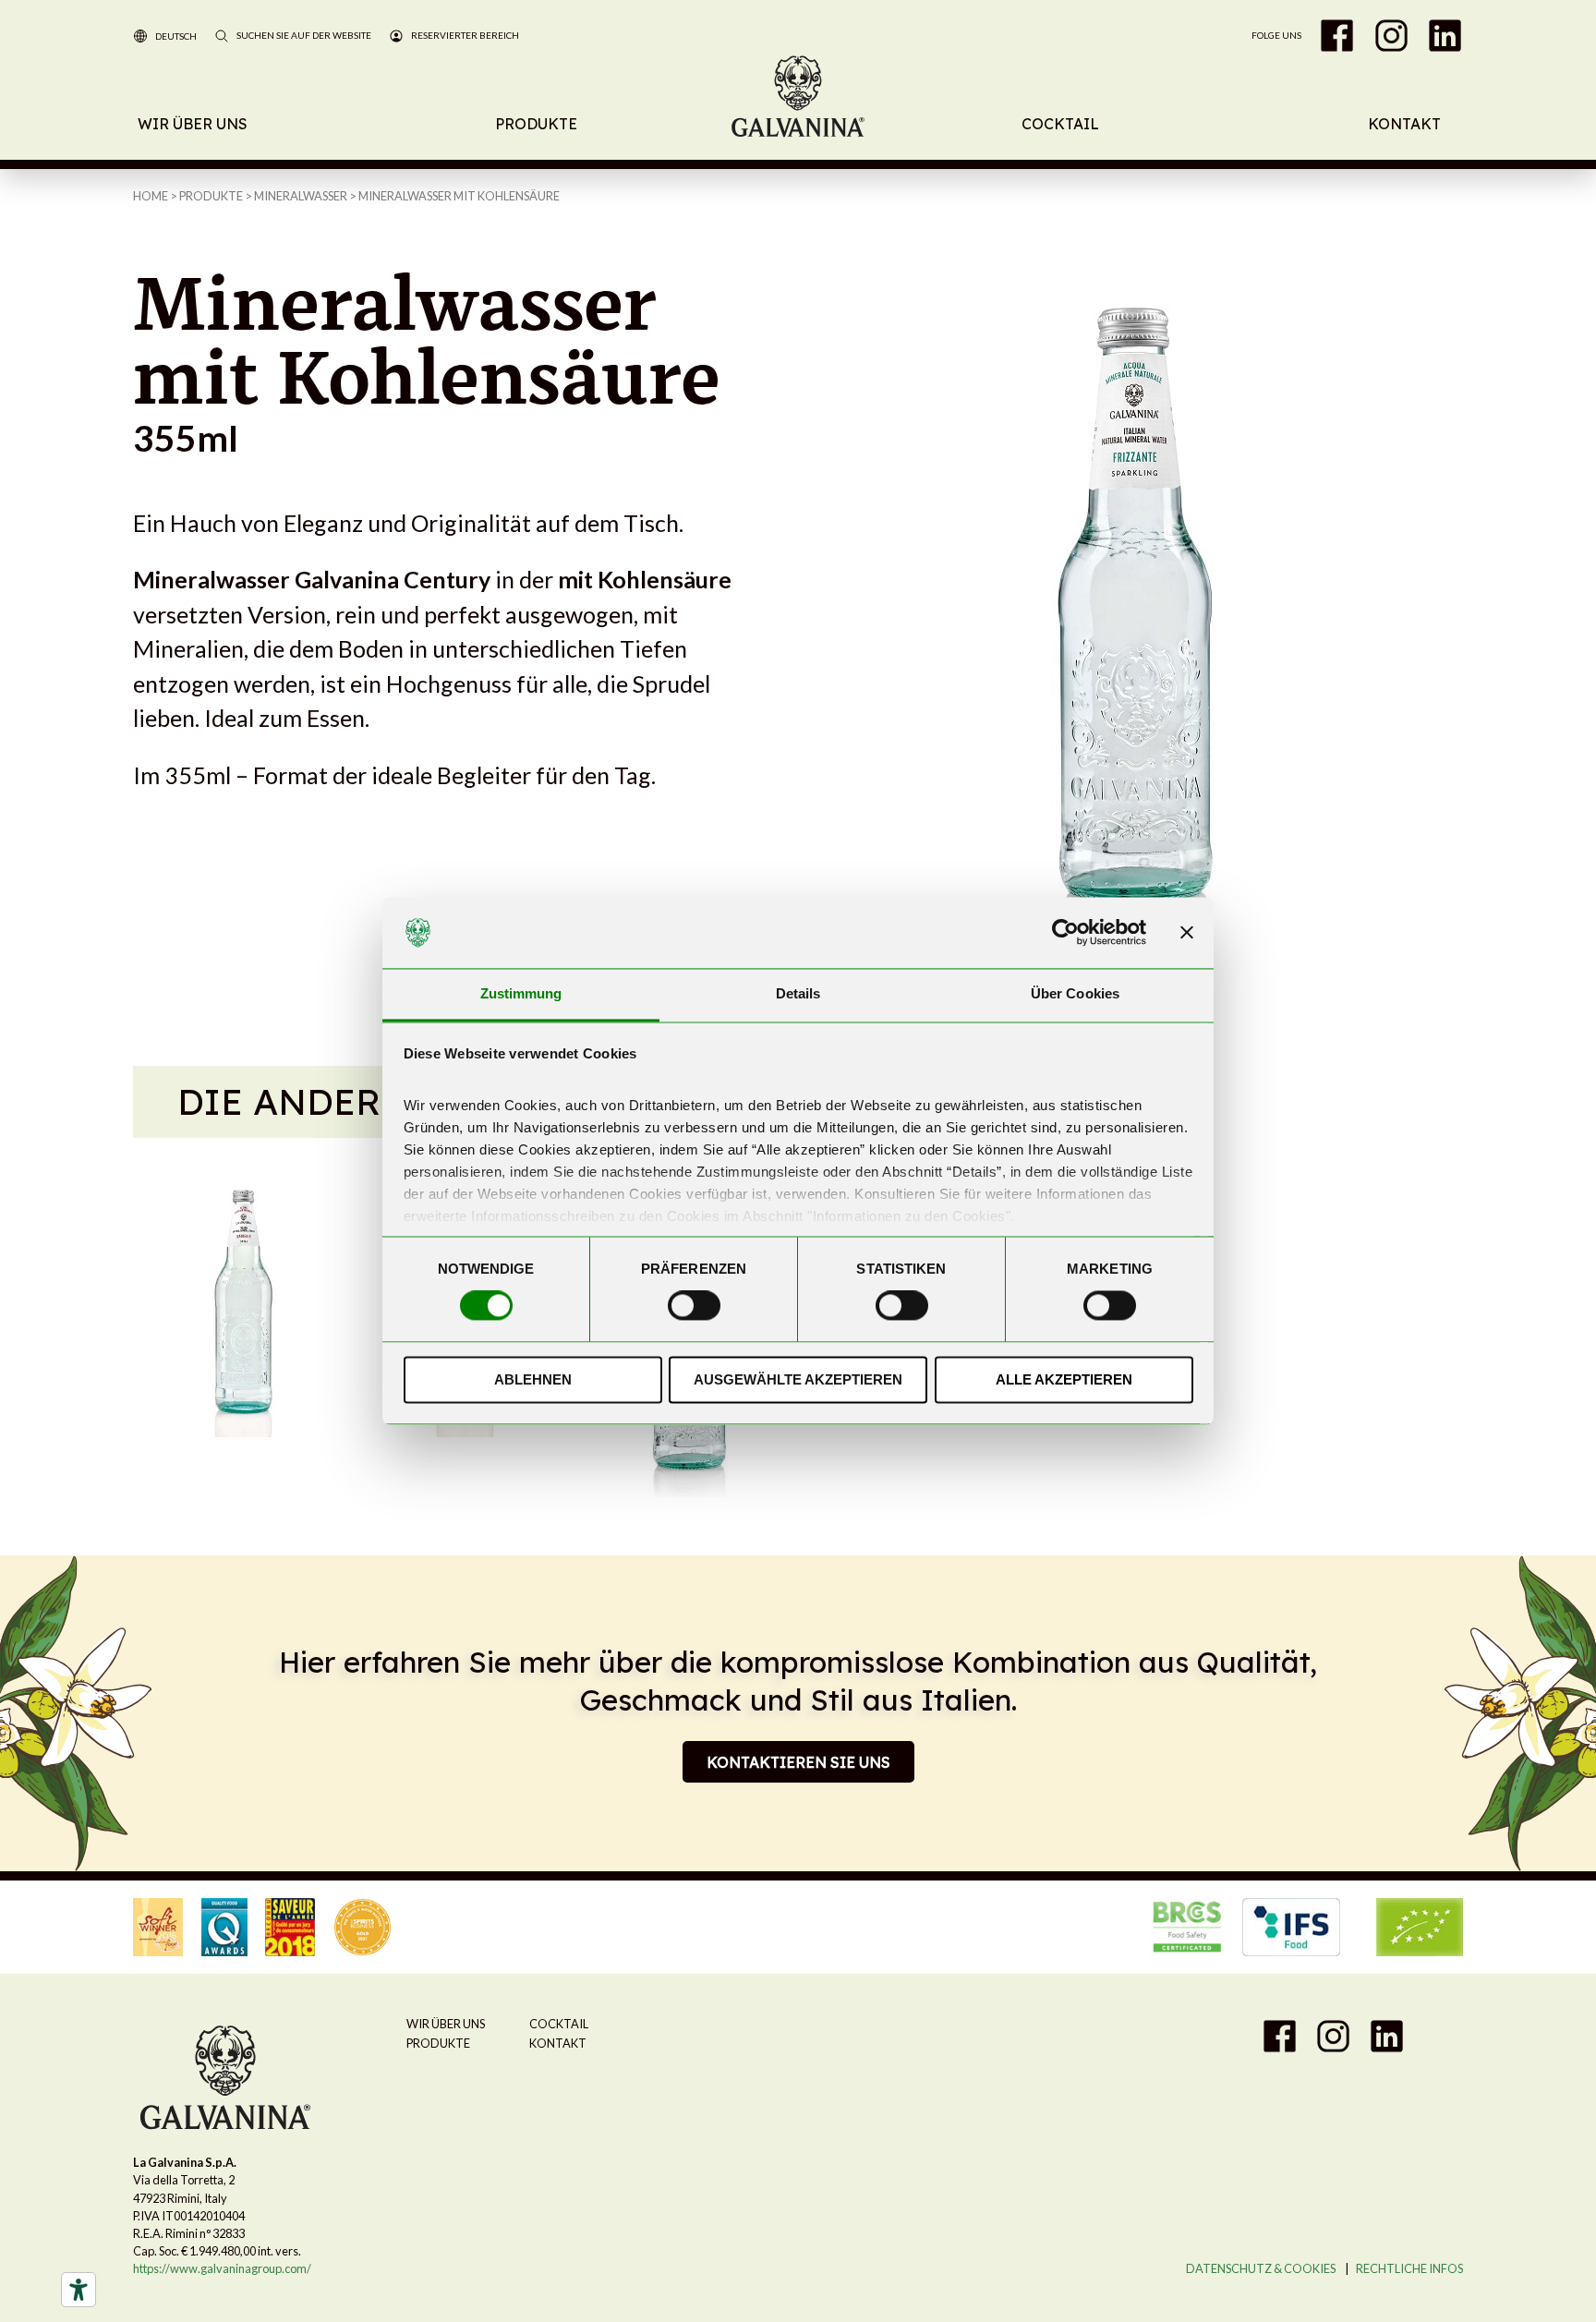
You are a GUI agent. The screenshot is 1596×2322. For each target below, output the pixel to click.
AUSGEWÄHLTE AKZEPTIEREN (798, 1379)
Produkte (536, 124)
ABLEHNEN (533, 1379)
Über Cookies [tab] (1075, 993)
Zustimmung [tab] (521, 993)
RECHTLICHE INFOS (1409, 2268)
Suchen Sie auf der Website (304, 35)
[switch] (694, 1306)
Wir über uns (193, 124)
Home (151, 196)
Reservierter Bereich (465, 35)
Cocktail (1060, 124)
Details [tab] (798, 993)
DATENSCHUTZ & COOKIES (1261, 2268)
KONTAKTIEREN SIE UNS (798, 1762)
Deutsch (176, 36)
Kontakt (1404, 124)
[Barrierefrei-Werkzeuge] (79, 2290)
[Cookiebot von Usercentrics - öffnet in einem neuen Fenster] (1065, 933)
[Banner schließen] (1187, 933)
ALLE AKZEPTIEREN (1064, 1379)
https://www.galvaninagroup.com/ (222, 2268)
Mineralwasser (301, 196)
